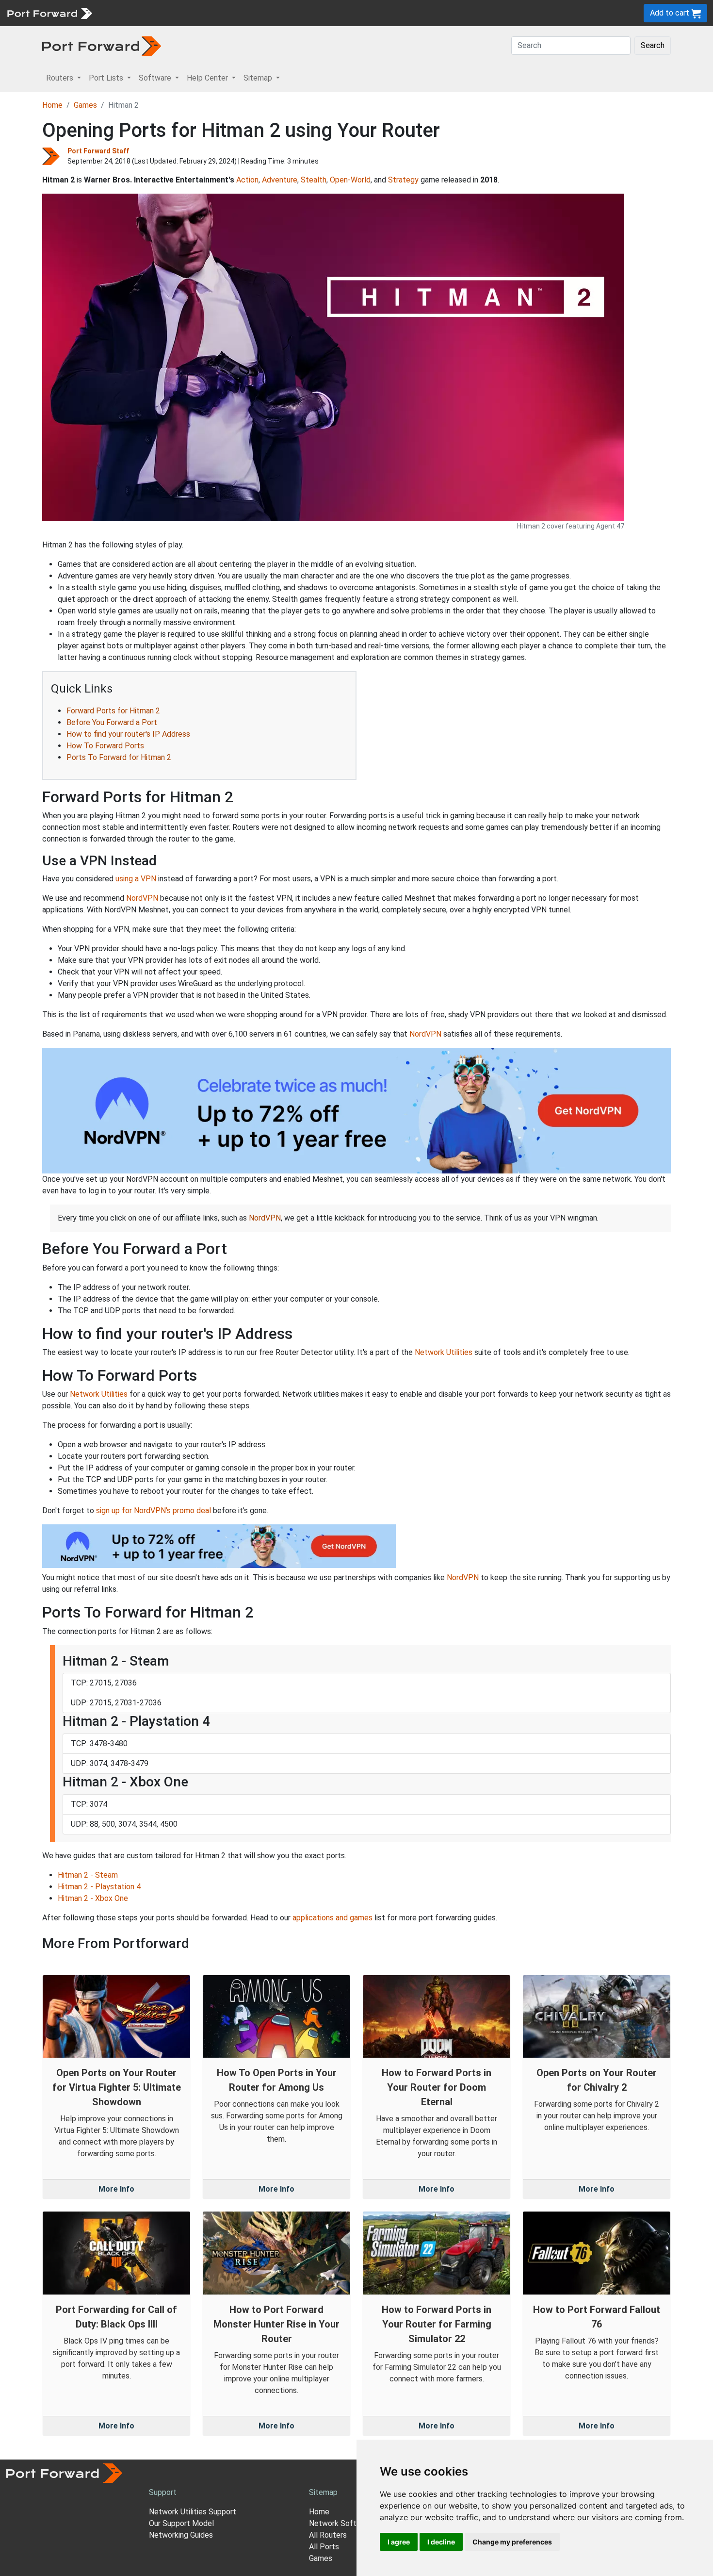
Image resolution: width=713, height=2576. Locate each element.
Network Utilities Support (193, 2512)
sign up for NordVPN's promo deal (154, 1511)
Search (653, 45)
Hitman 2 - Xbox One (93, 1898)
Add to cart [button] (671, 13)
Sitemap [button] (259, 78)
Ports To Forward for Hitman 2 (119, 757)
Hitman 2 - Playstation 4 (99, 1887)
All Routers (328, 2535)
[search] (328, 13)
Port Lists (172, 13)
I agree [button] (399, 2542)
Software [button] (156, 78)
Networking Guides (181, 2535)
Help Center (258, 13)
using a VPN (136, 879)
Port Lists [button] (107, 78)
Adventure (280, 180)
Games (85, 105)
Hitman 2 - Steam (88, 1875)
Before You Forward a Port (112, 722)
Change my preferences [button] (512, 2542)
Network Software (341, 2523)
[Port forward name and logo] (49, 12)
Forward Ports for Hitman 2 (113, 711)
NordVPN (142, 898)
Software (213, 13)
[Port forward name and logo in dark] (102, 45)
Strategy (403, 180)
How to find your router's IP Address (128, 734)
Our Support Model (181, 2523)
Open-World (350, 180)
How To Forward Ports (105, 746)
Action (247, 180)
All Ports (324, 2547)
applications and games (332, 1918)
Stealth (314, 180)
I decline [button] (441, 2542)
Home (52, 105)
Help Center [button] (208, 78)
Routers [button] (61, 78)
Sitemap (300, 13)
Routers (133, 13)
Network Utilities (444, 1352)
